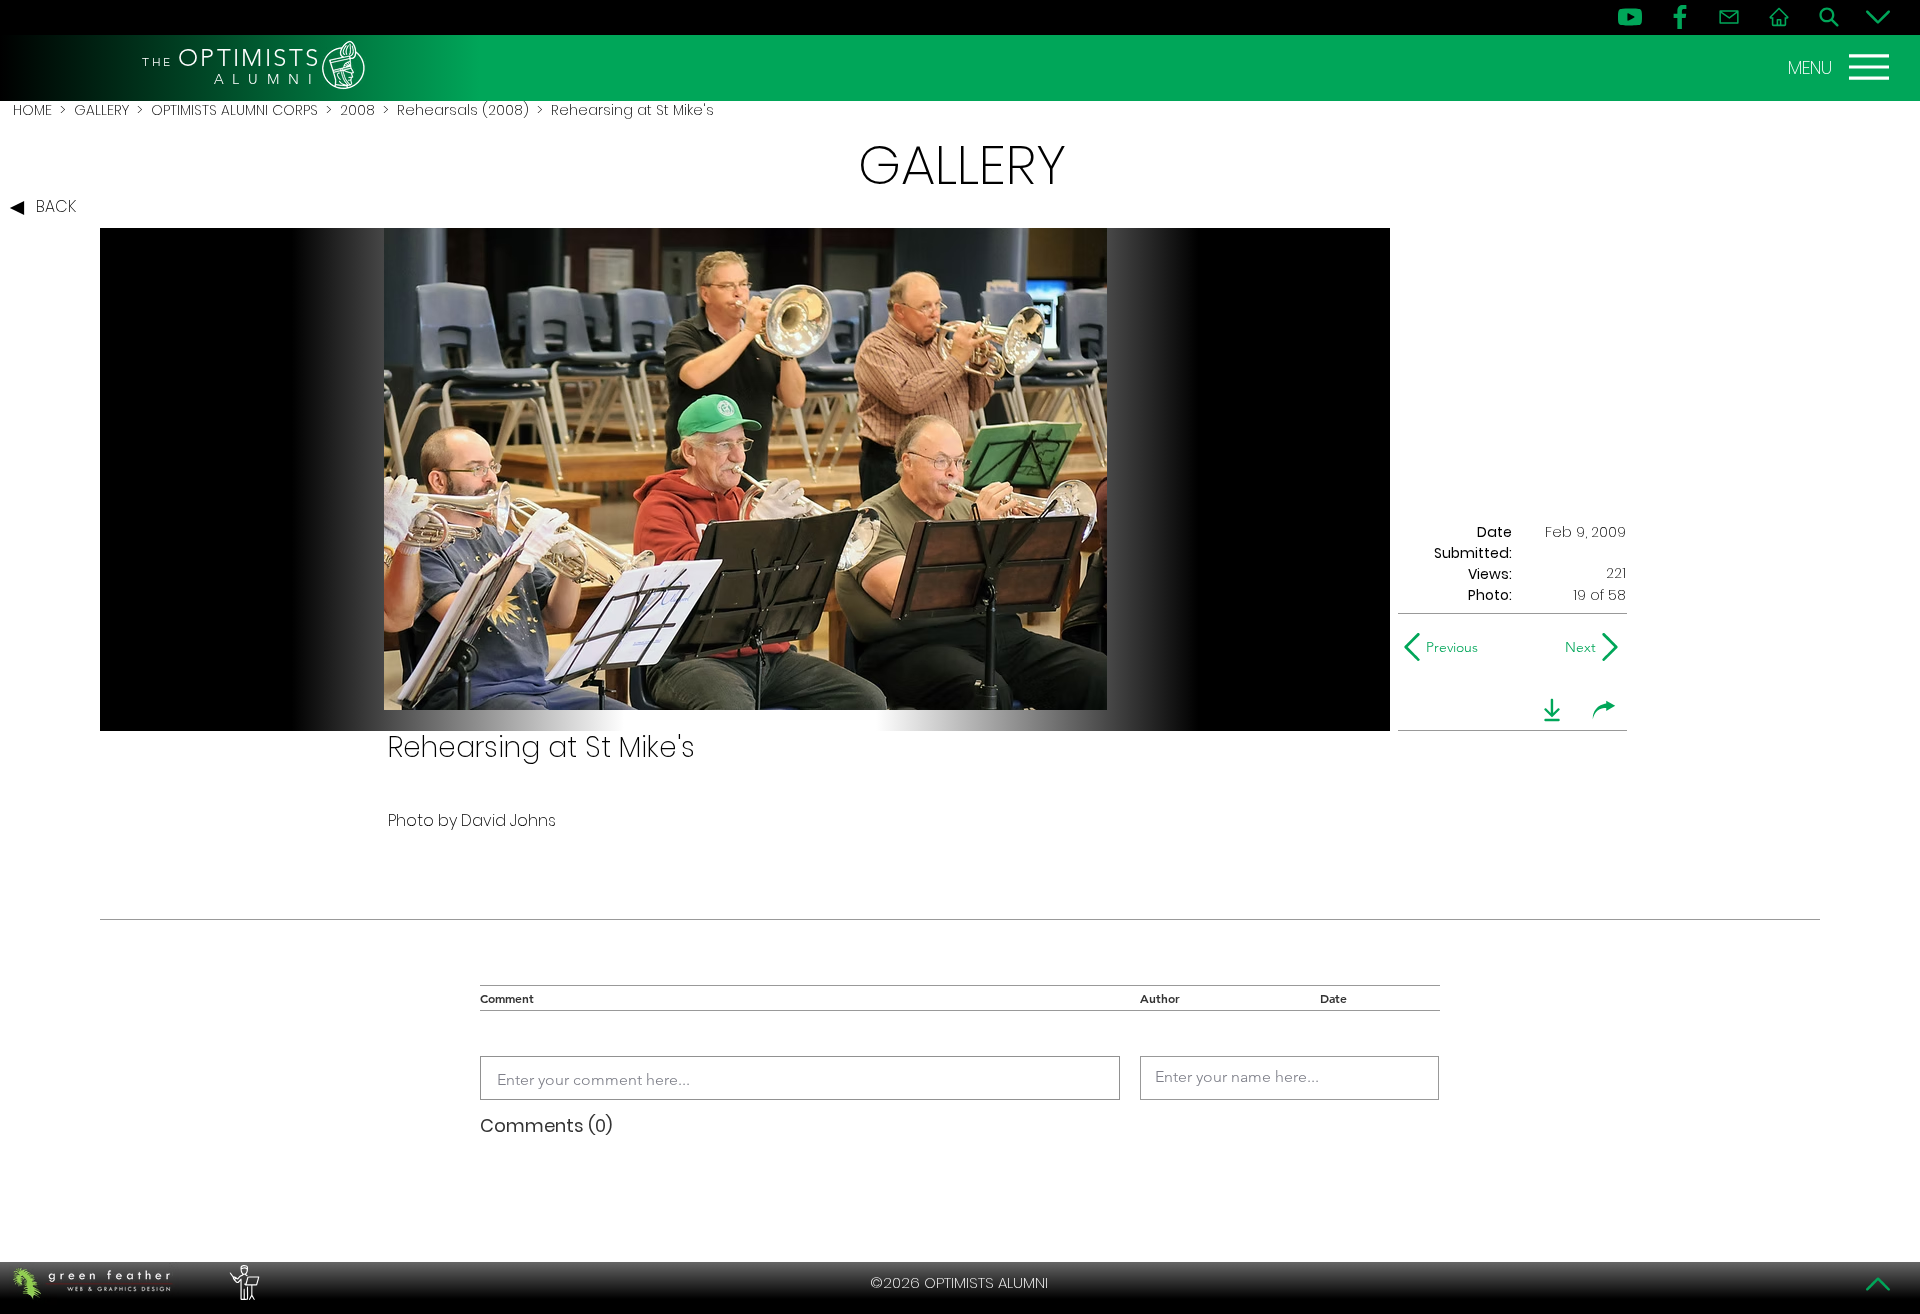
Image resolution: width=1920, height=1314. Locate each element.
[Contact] (1729, 17)
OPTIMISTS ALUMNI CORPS (234, 110)
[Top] (1878, 1284)
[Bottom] (1878, 17)
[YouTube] (1630, 17)
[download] (1552, 710)
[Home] (1779, 17)
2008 (357, 110)
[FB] (1680, 17)
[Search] (1829, 17)
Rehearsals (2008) (463, 110)
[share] (1604, 710)
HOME (32, 110)
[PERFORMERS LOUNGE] (242, 1283)
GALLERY (101, 110)
